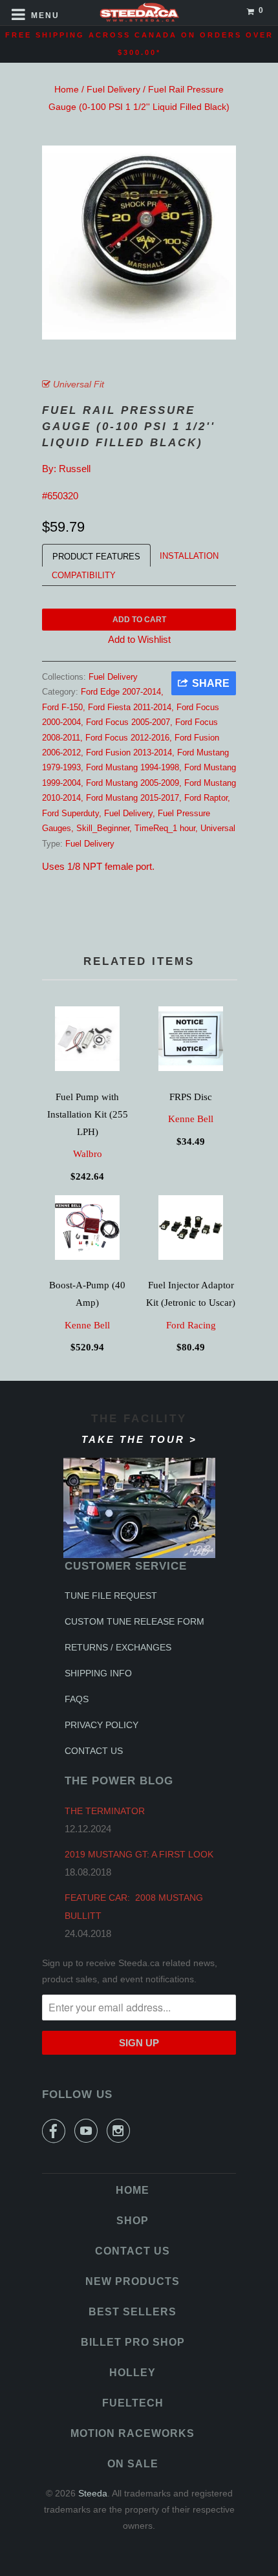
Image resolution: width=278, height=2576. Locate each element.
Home (67, 89)
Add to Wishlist (139, 639)
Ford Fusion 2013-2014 (129, 752)
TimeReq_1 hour (165, 828)
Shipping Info (98, 1673)
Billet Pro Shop (133, 2342)
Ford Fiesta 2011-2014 (130, 707)
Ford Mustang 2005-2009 (133, 783)
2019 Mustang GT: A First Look (139, 1854)
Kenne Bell (191, 1119)
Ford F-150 (62, 707)
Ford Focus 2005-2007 (128, 722)
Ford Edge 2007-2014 (121, 692)
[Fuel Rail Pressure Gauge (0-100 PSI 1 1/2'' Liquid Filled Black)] (139, 243)
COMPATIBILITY (84, 575)
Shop (133, 2221)
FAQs (77, 1699)
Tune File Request (111, 1596)
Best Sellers (133, 2312)
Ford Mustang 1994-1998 (133, 767)
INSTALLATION (189, 556)
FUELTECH (133, 2403)
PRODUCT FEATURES (96, 557)
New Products (133, 2281)
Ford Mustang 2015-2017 (133, 798)
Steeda (93, 2493)
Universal (218, 828)
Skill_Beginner (103, 828)
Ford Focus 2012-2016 (127, 738)
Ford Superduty (70, 813)
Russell (75, 469)
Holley (133, 2373)
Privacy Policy (102, 1725)
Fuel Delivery (113, 89)
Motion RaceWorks (133, 2433)
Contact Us (94, 1751)
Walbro (88, 1154)
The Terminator (105, 1811)
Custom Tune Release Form (134, 1621)
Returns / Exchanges (118, 1647)
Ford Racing (191, 1325)
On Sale (133, 2464)
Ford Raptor (206, 798)
